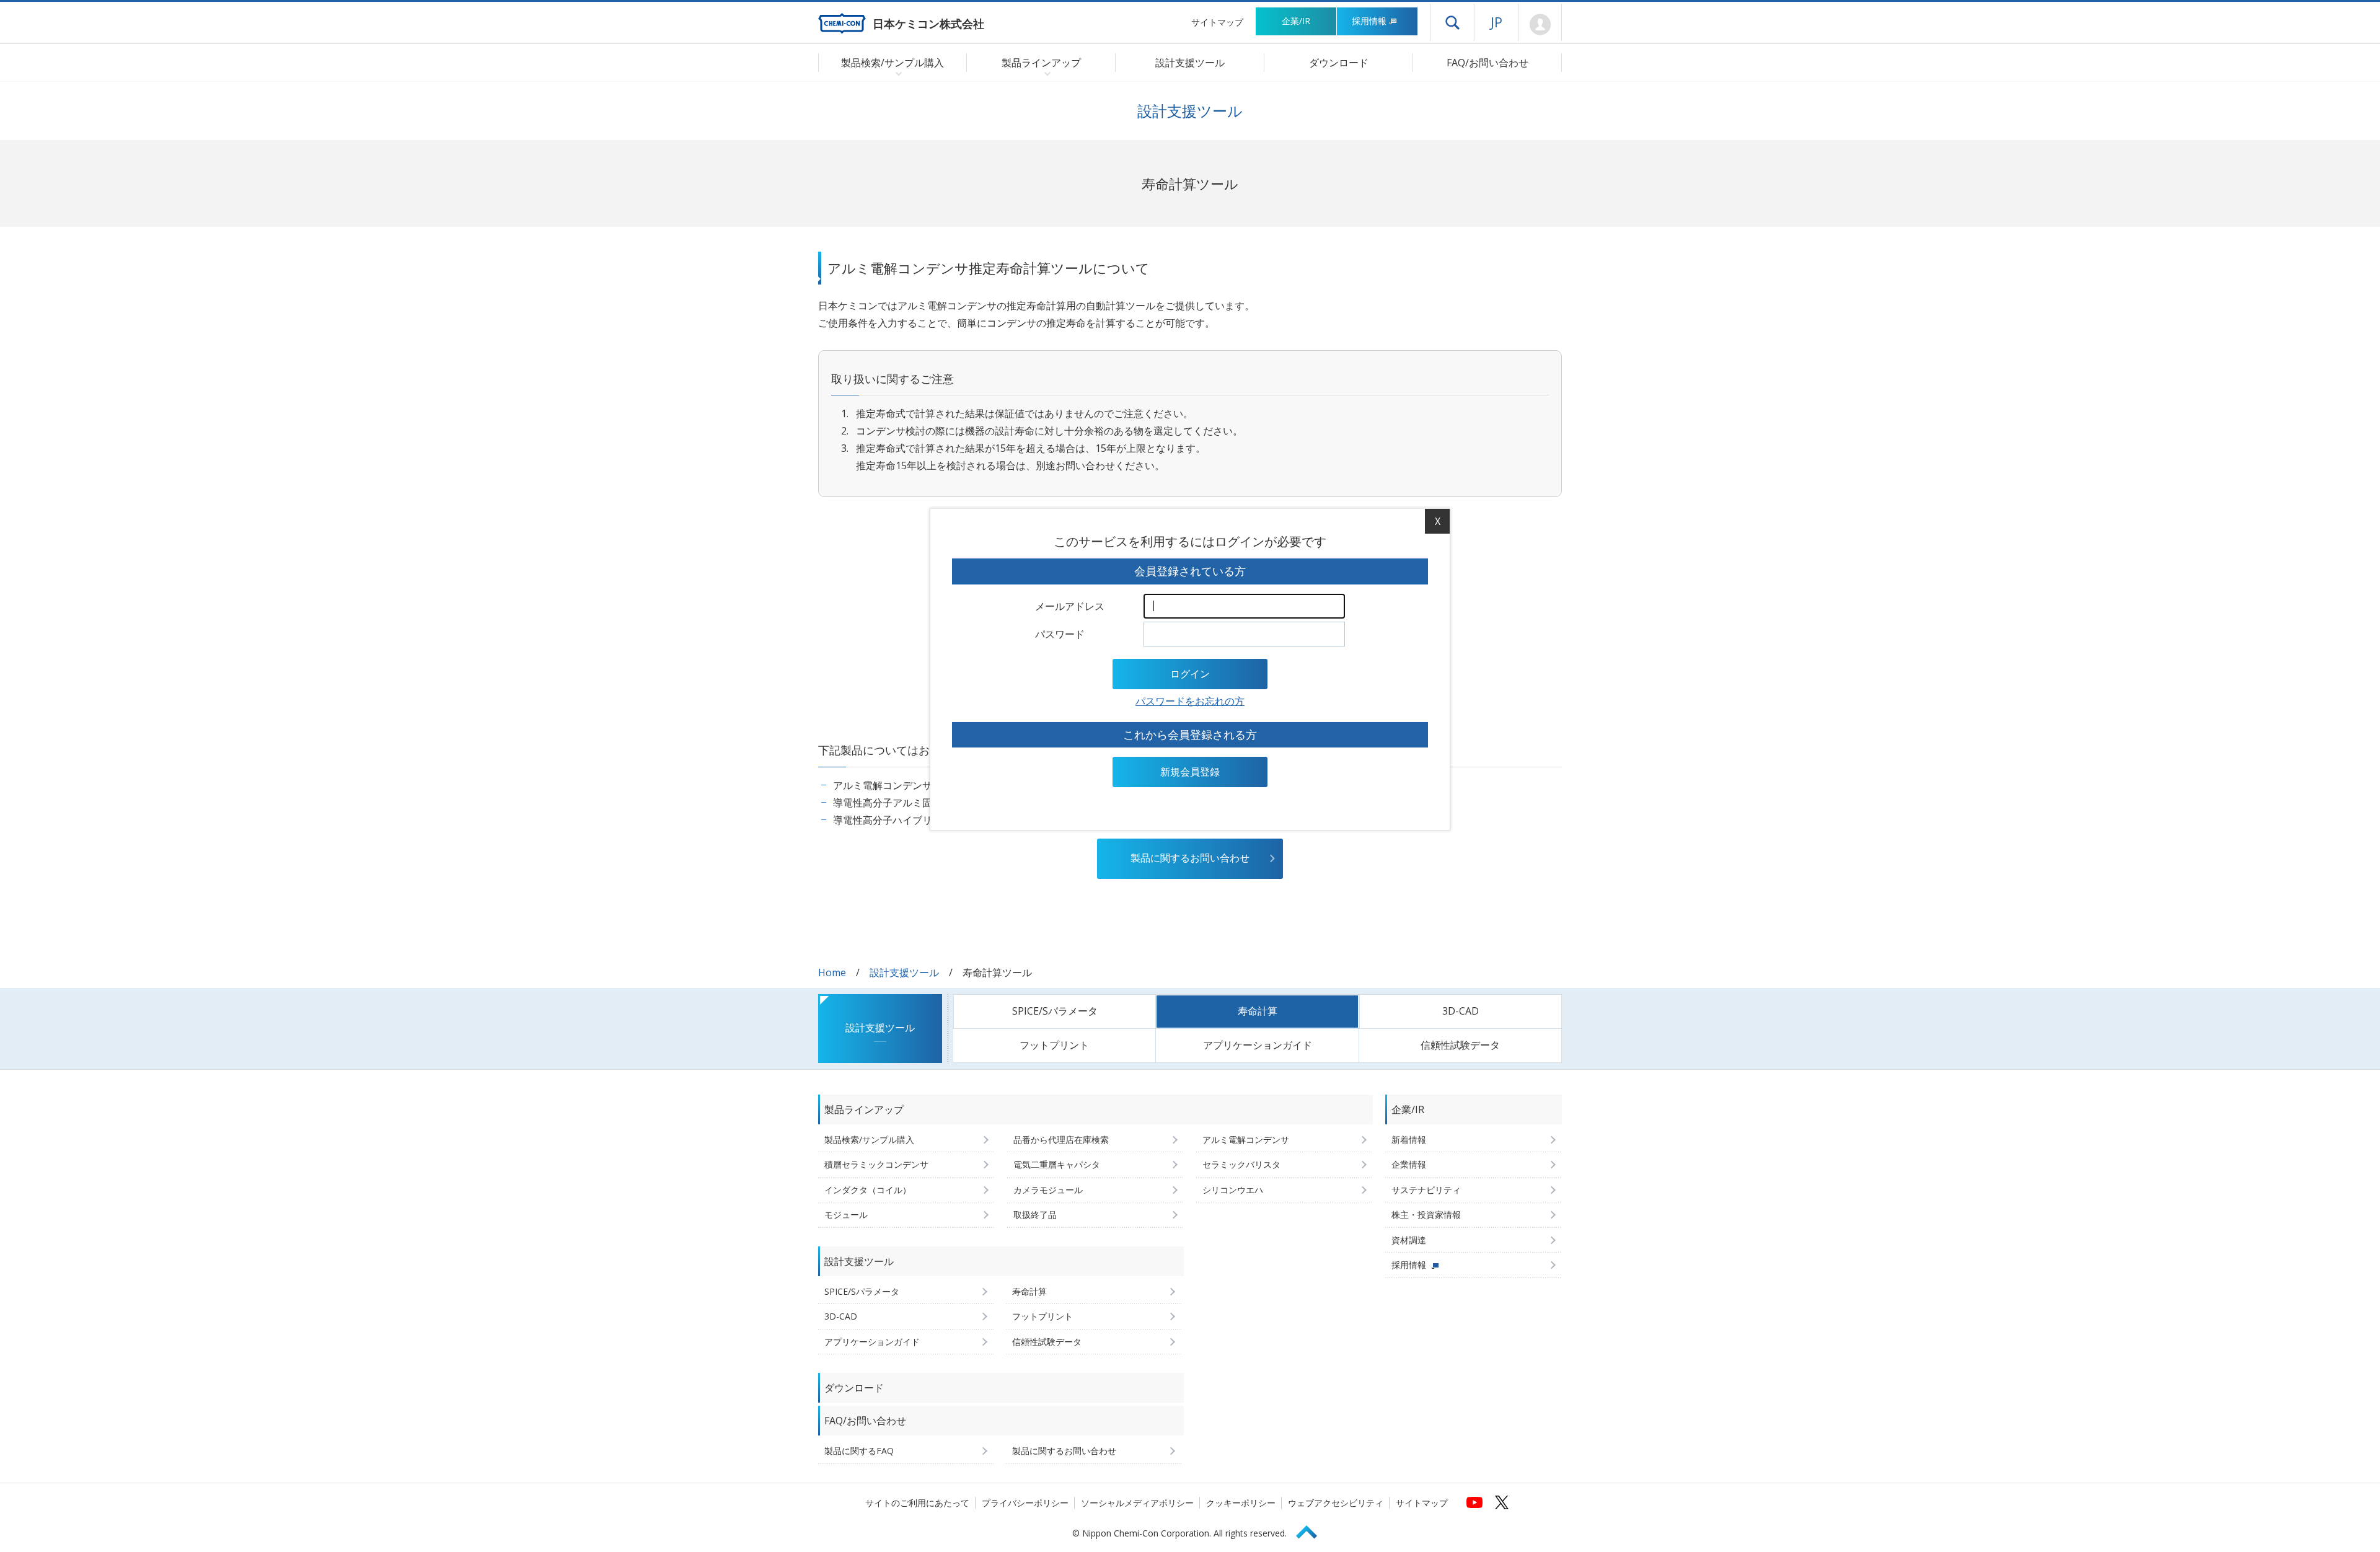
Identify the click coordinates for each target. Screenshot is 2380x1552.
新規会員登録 (1190, 772)
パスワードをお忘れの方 (1190, 701)
